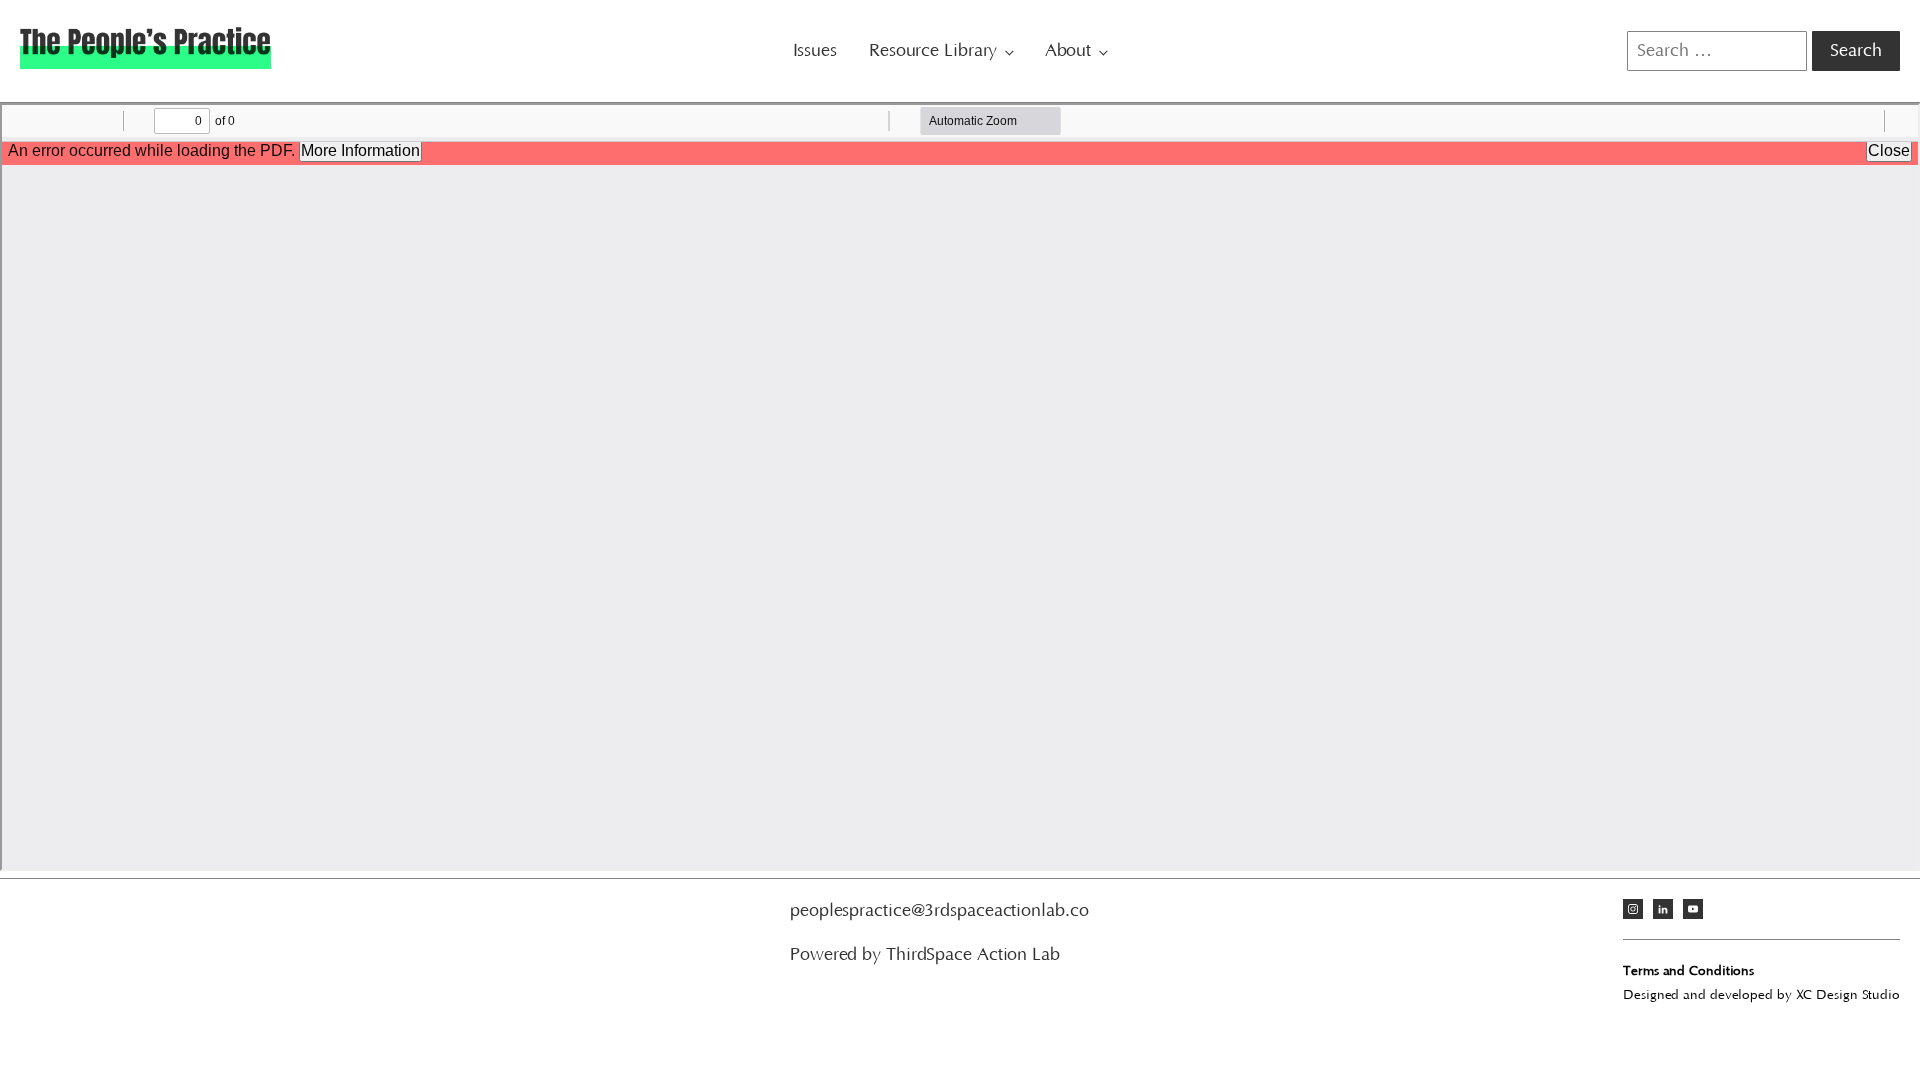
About (1068, 51)
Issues (815, 51)
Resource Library (933, 51)
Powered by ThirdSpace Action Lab (925, 955)
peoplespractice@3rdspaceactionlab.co (939, 911)
